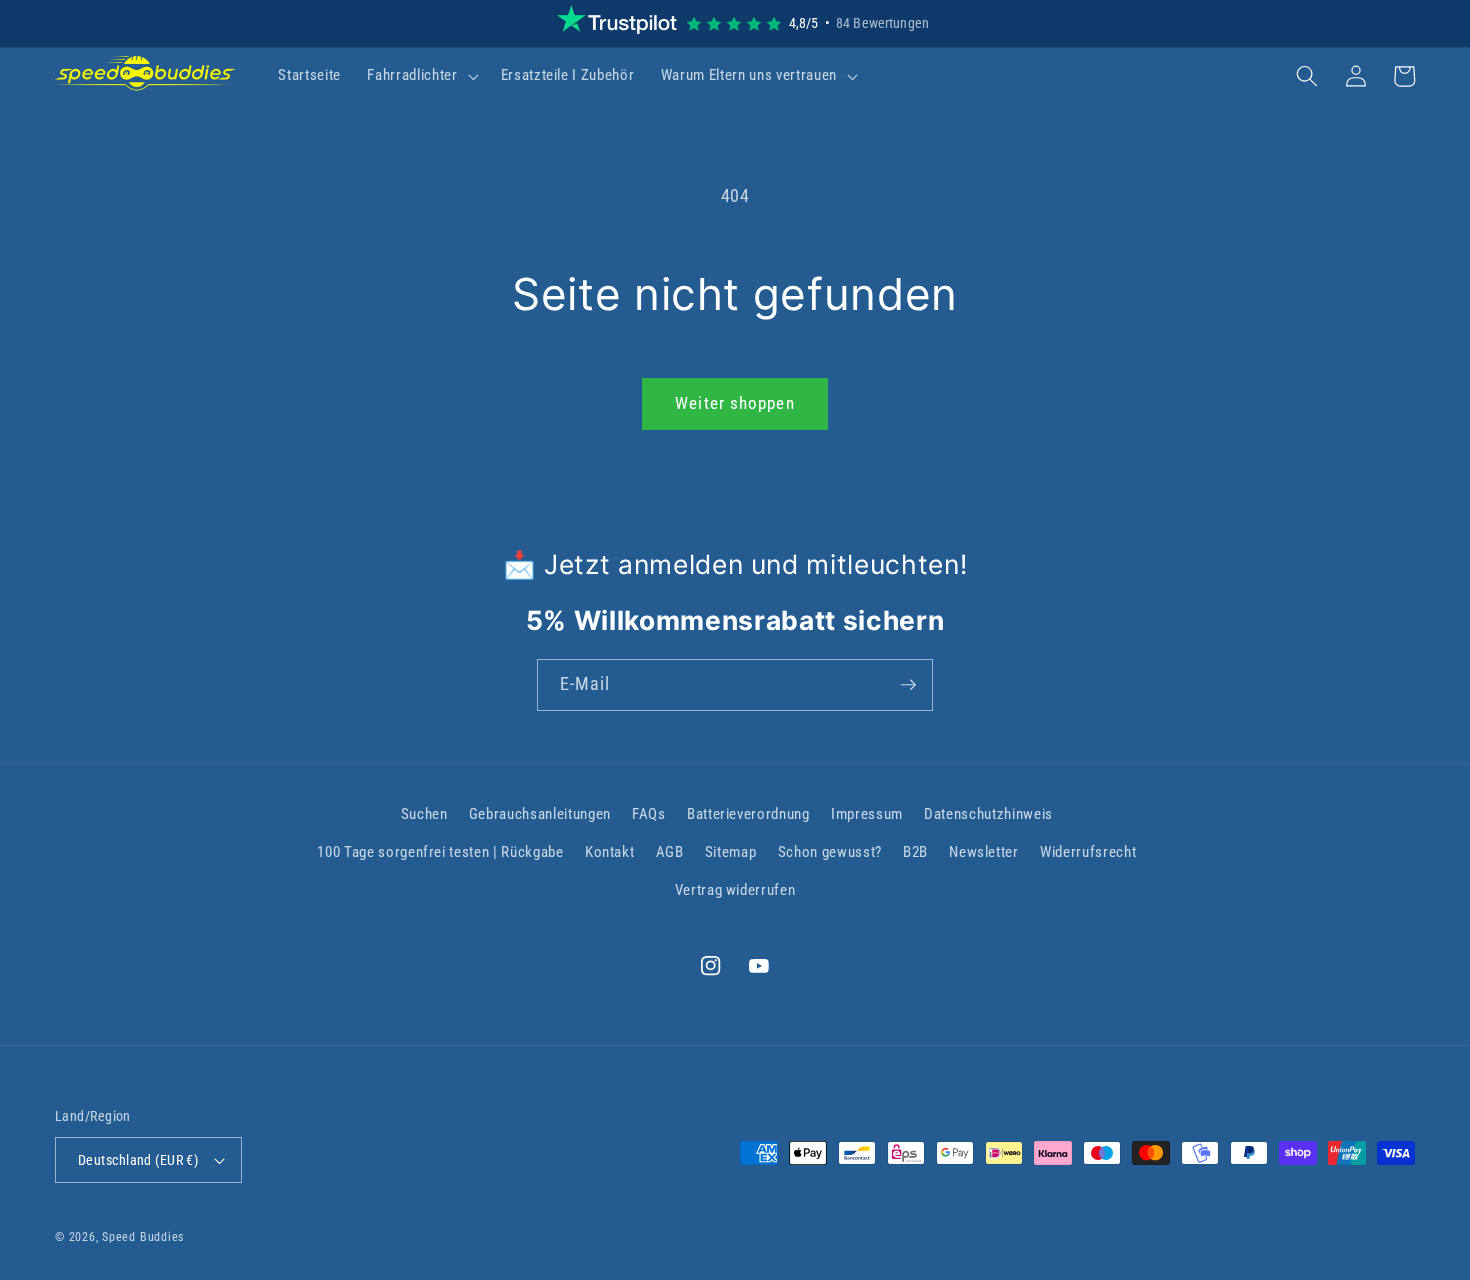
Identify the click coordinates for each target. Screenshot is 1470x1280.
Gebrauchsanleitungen (540, 814)
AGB (670, 852)
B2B (915, 852)
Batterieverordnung (748, 814)
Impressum (867, 814)
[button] (420, 76)
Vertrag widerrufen (735, 890)
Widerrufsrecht (1088, 852)
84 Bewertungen (882, 23)
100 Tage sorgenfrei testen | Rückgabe (440, 852)
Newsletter (984, 852)
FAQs (649, 814)
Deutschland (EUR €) (138, 1160)
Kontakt (610, 852)
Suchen (424, 814)
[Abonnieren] (908, 685)
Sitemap (731, 852)
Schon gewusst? (830, 852)
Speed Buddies (143, 1237)
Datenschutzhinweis (988, 814)
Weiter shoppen (734, 403)
